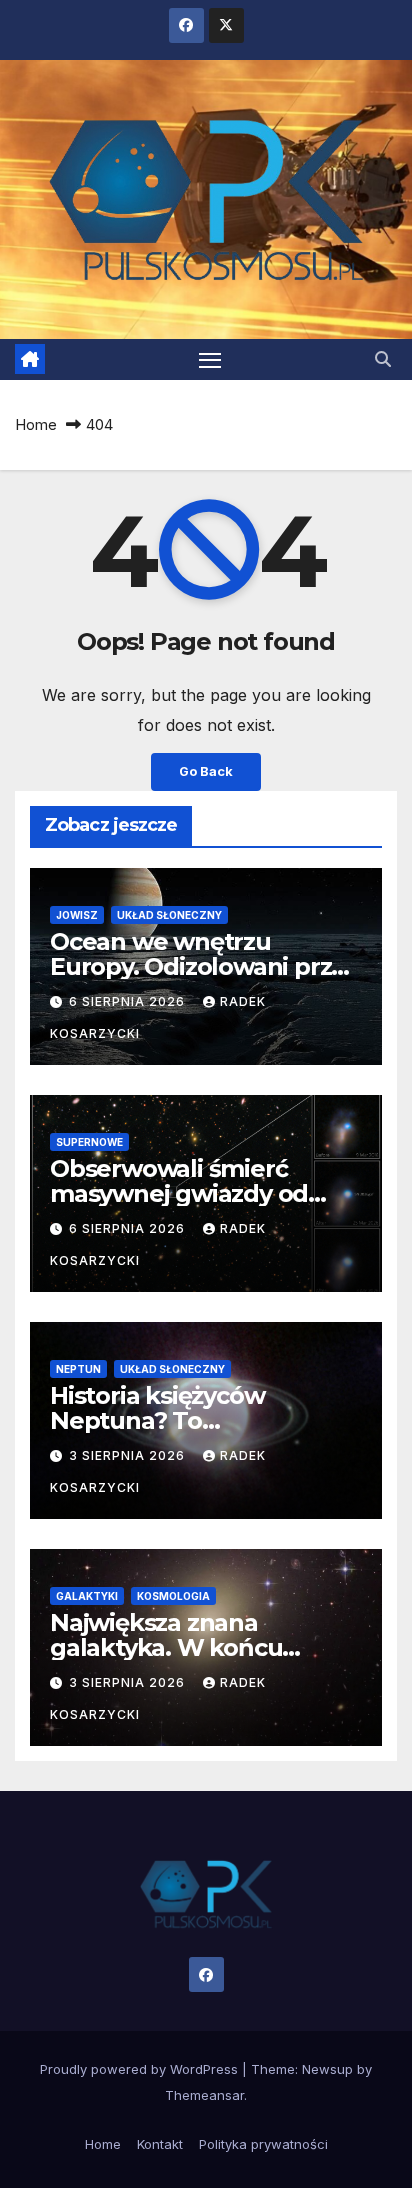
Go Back (206, 771)
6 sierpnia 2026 (129, 1001)
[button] (383, 359)
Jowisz (77, 915)
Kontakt (160, 2144)
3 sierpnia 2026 (129, 1455)
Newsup (327, 2069)
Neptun (78, 1369)
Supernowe (89, 1142)
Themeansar (204, 2095)
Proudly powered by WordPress (141, 2069)
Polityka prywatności (263, 2144)
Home (36, 424)
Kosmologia (173, 1596)
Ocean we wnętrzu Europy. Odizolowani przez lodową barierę (204, 966)
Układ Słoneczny (169, 915)
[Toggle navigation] (210, 360)
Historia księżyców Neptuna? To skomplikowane (157, 1420)
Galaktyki (87, 1596)
